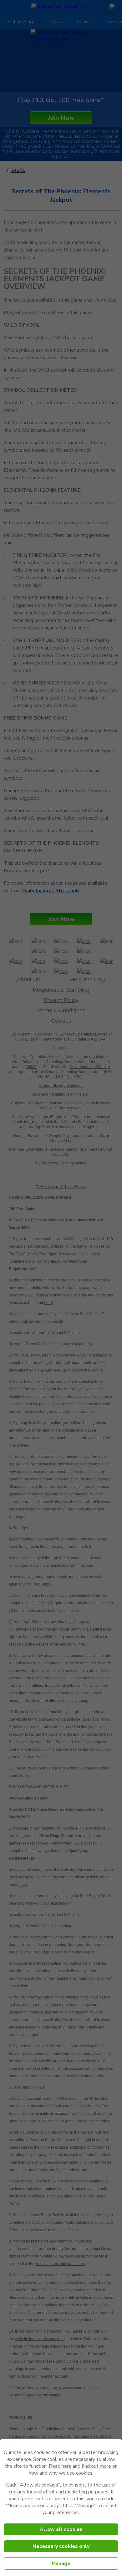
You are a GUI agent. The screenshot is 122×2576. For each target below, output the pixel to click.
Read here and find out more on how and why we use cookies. (73, 2470)
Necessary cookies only (61, 2546)
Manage (61, 2563)
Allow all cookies (61, 2529)
